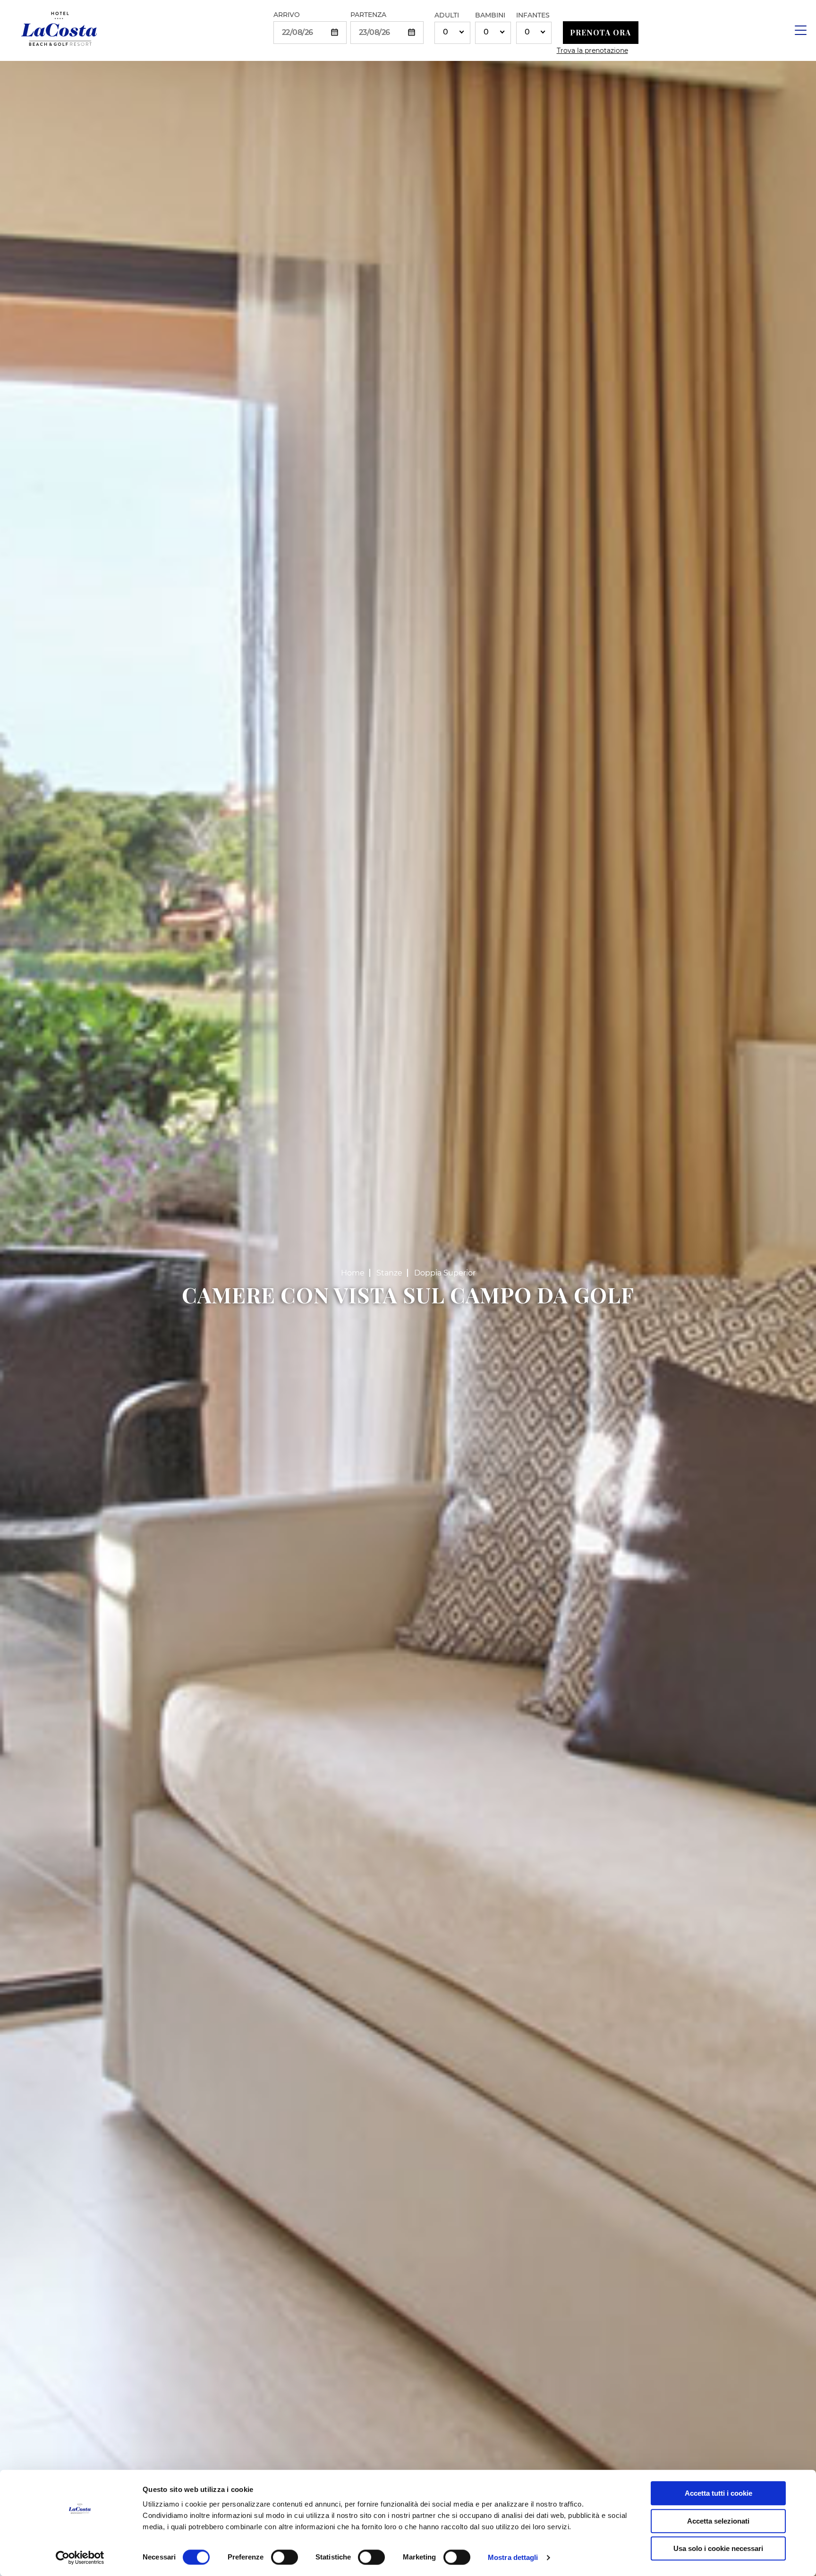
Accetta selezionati (718, 2521)
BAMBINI (490, 15)
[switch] (285, 2557)
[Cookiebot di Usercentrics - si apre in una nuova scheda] (80, 2558)
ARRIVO (287, 15)
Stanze (389, 1273)
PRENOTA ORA (600, 32)
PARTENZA (368, 15)
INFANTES (533, 15)
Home (353, 1273)
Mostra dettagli (513, 2557)
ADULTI (447, 15)
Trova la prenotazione (592, 51)
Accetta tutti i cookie (718, 2493)
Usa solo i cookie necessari (718, 2548)
